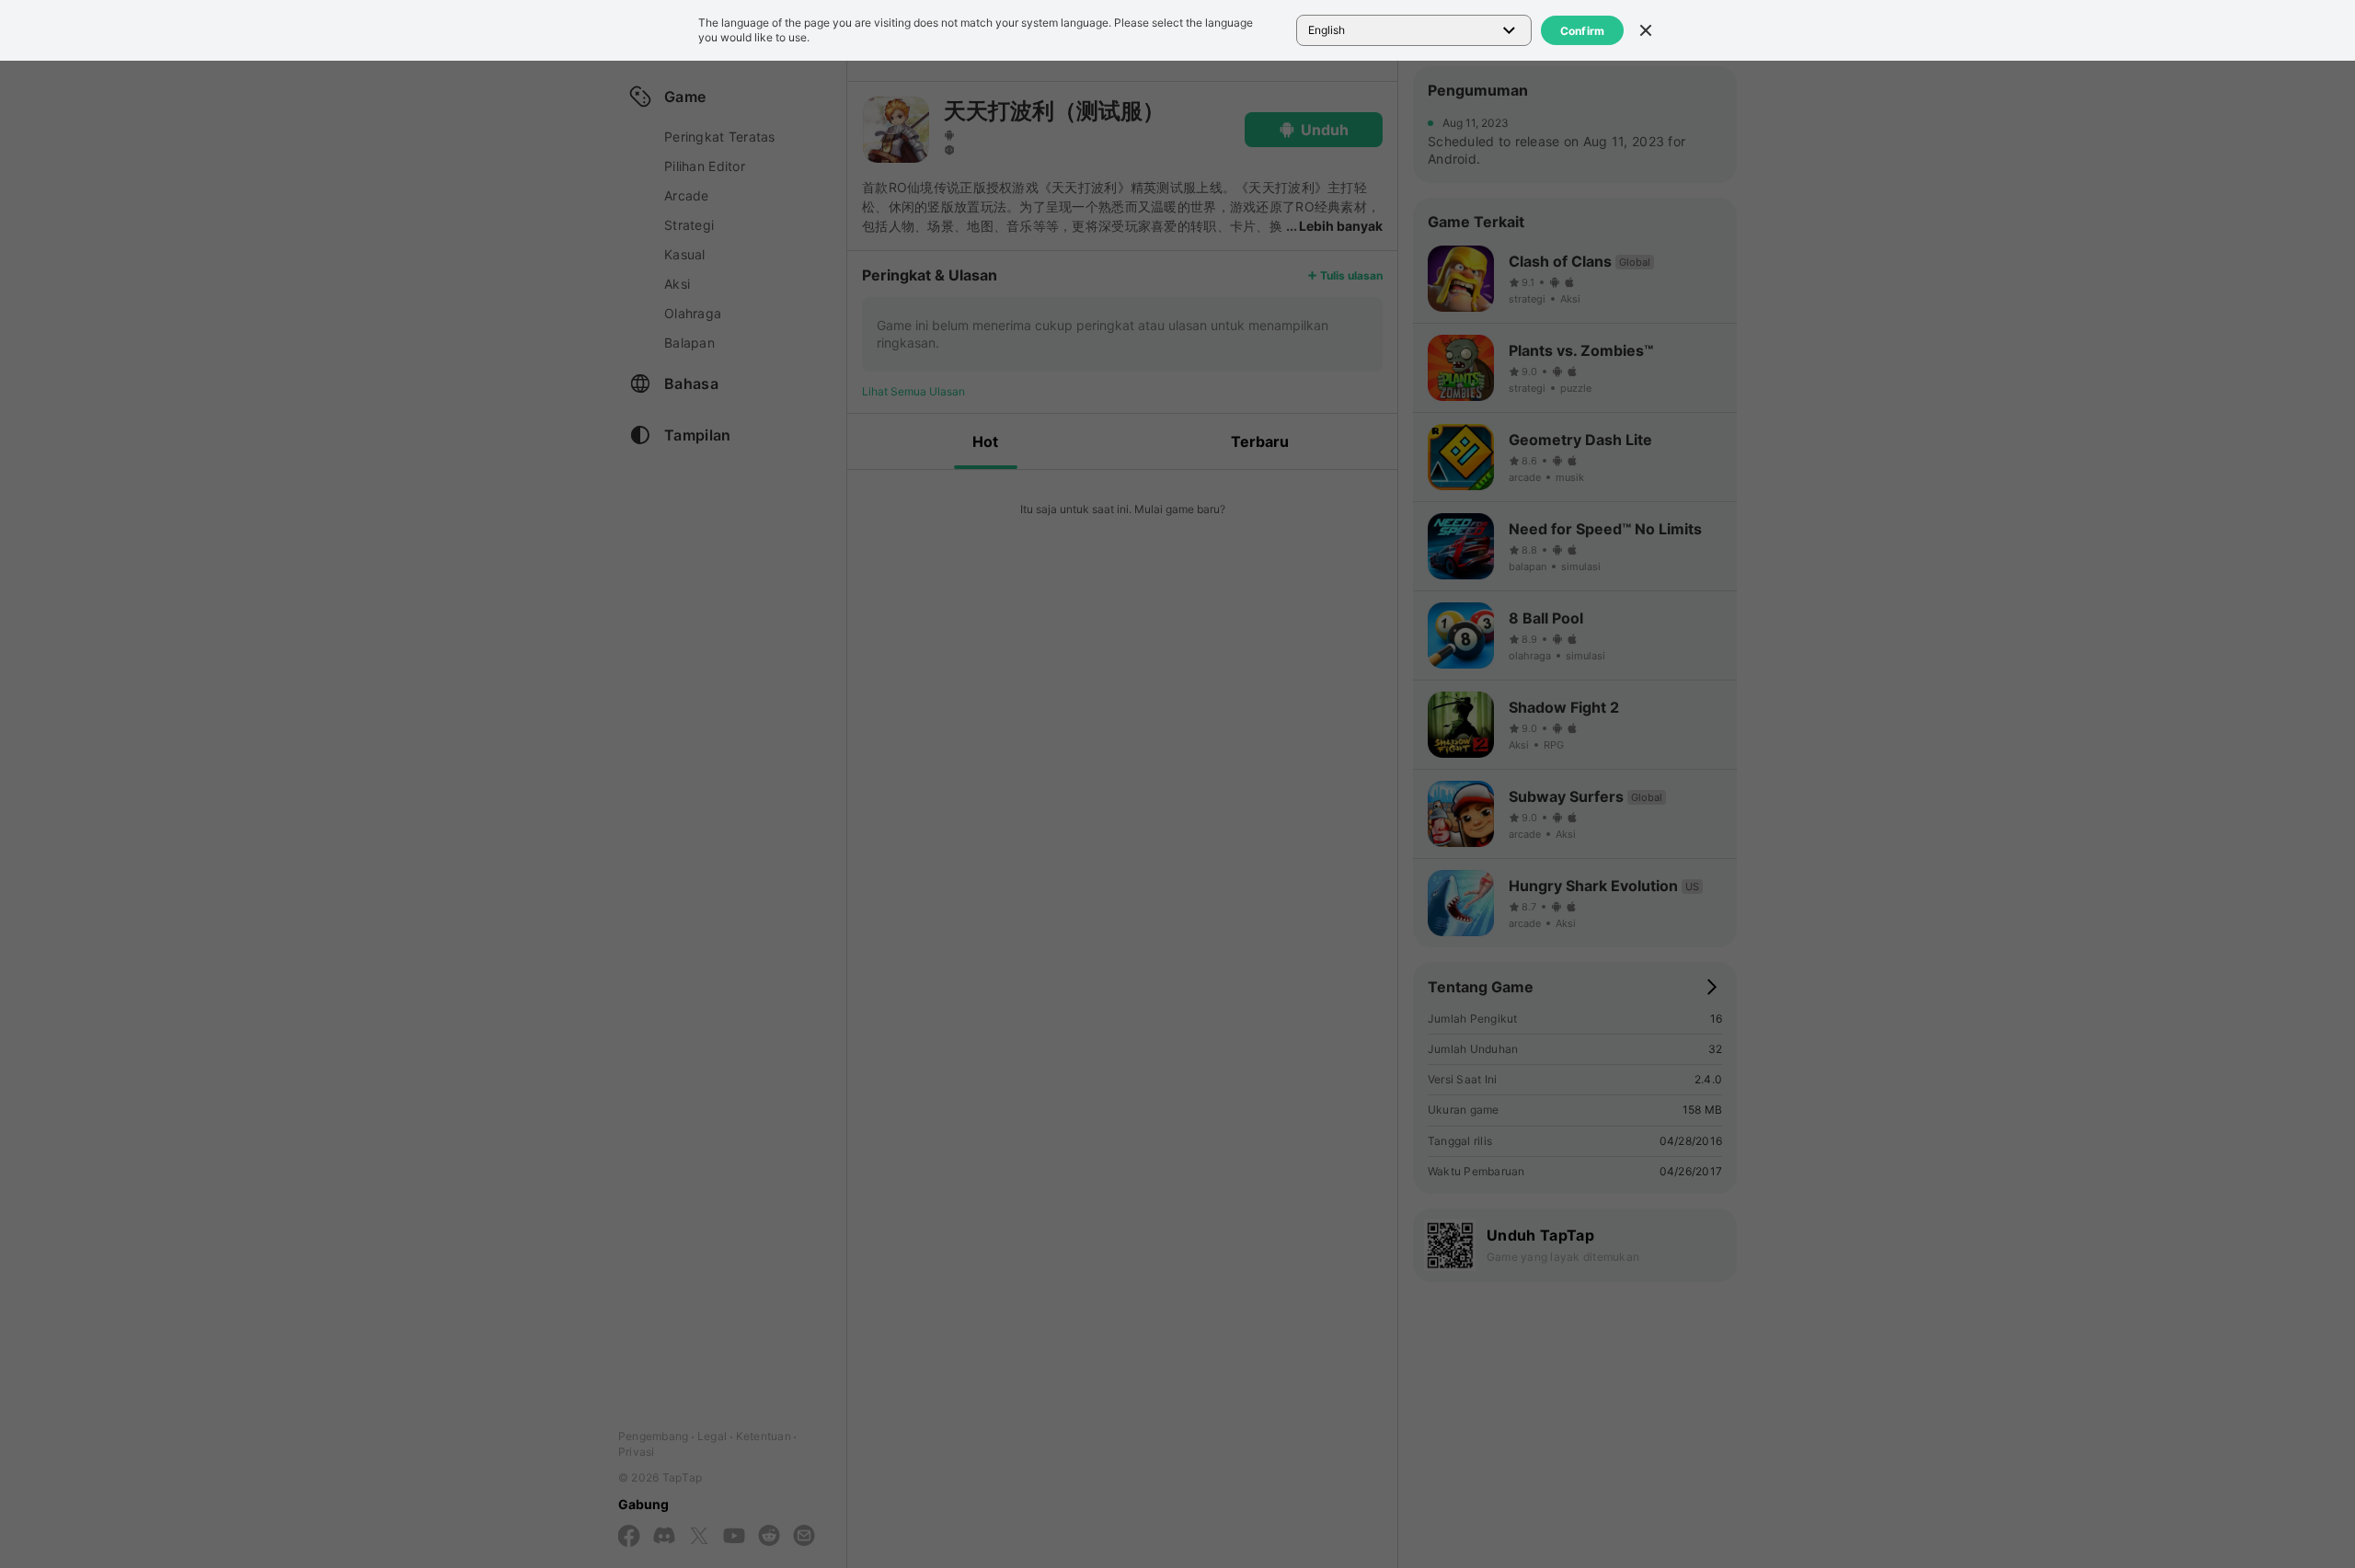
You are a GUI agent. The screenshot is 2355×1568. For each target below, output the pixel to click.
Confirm (1583, 31)
